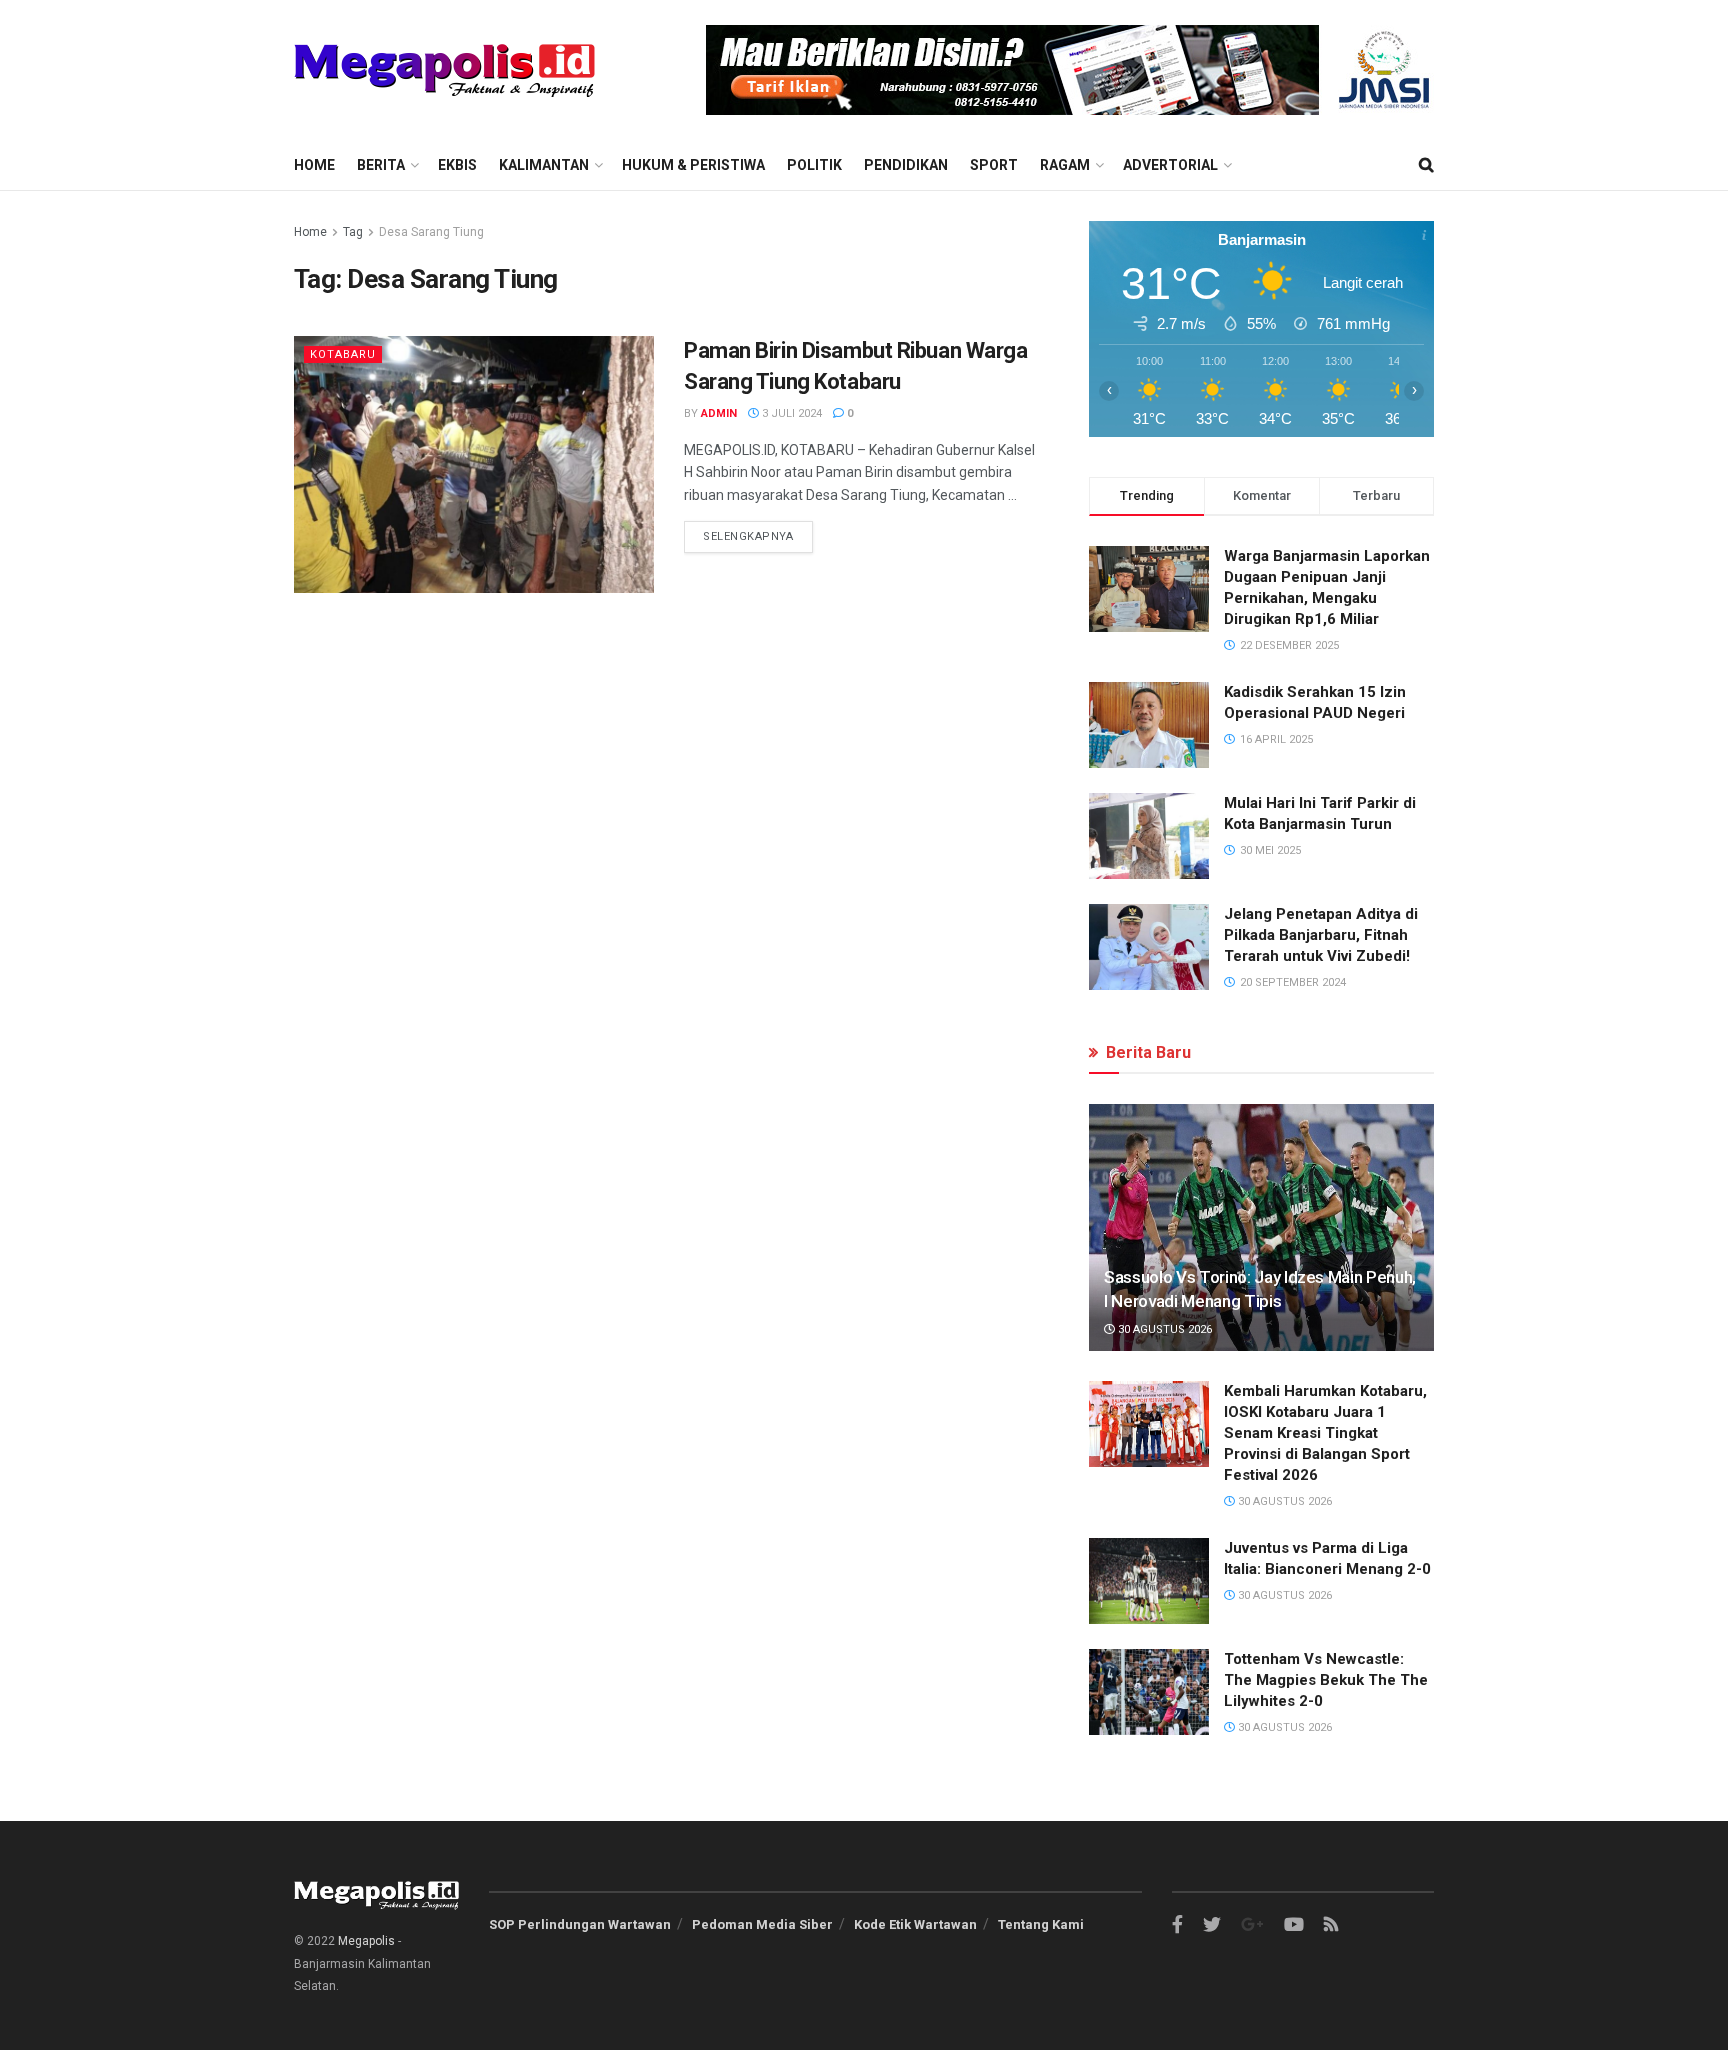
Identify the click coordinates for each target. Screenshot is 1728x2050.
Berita (381, 165)
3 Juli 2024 (790, 413)
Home (314, 165)
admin (719, 413)
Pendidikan (906, 165)
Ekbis (457, 165)
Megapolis (366, 1941)
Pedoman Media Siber (762, 1924)
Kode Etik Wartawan (915, 1924)
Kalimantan (544, 165)
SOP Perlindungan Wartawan (580, 1924)
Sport (994, 165)
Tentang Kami (1041, 1924)
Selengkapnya (748, 536)
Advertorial (1170, 165)
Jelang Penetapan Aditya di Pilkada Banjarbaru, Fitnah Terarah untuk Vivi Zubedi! (1321, 935)
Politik (814, 165)
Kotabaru (343, 354)
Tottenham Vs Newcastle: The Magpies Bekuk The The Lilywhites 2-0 (1326, 1680)
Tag (353, 232)
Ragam (1065, 165)
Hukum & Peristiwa (693, 165)
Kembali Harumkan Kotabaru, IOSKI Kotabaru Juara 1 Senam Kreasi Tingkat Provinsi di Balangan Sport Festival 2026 (1325, 1433)
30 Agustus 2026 (1163, 1329)
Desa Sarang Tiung (431, 232)
